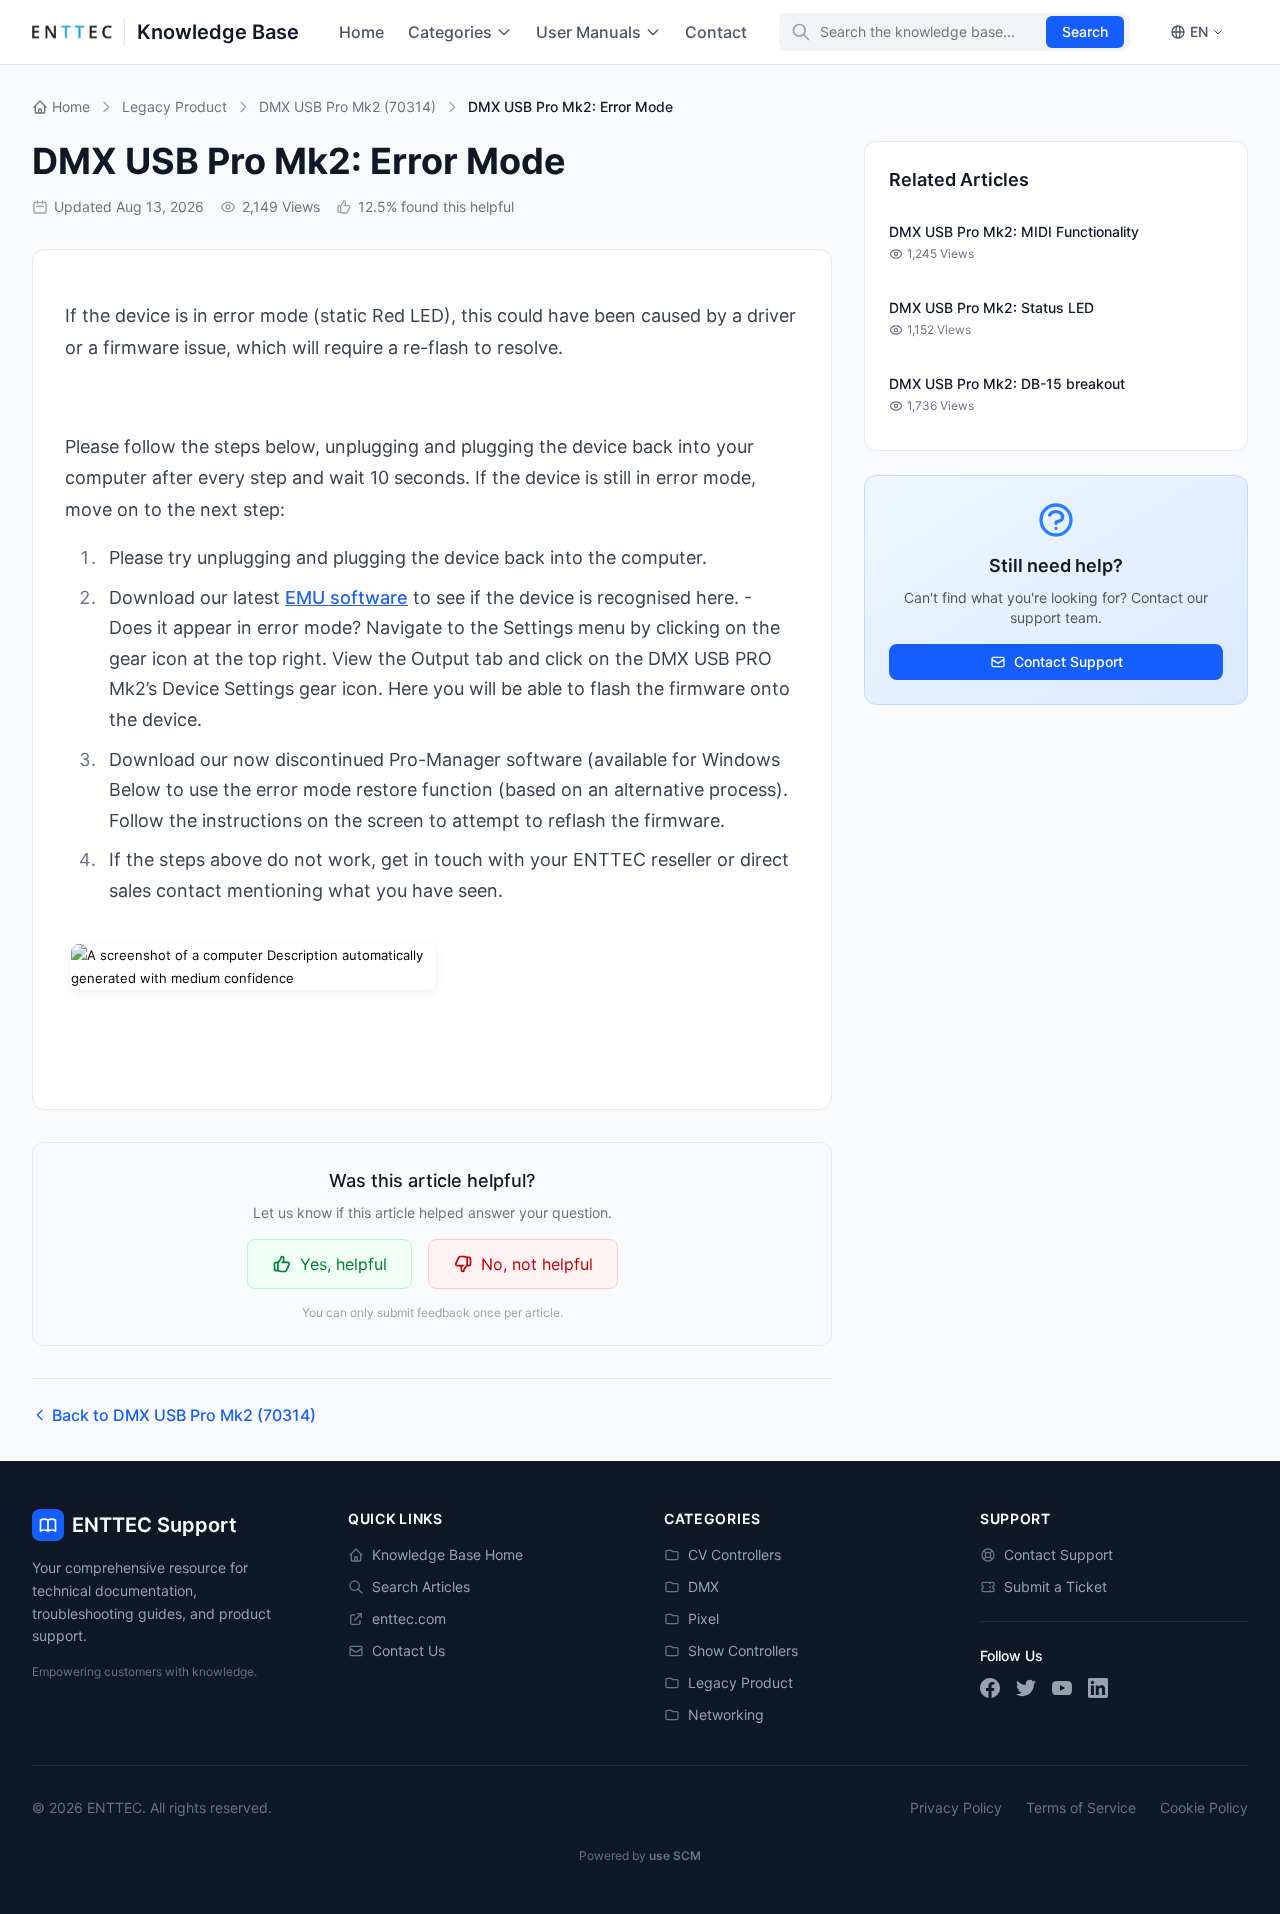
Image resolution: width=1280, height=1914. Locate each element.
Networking (726, 1714)
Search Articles (421, 1586)
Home (361, 32)
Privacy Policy (956, 1807)
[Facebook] (990, 1688)
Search (1085, 31)
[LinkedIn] (1098, 1688)
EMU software (346, 597)
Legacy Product (740, 1682)
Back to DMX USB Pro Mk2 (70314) (184, 1415)
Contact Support (1068, 661)
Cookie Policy (1204, 1807)
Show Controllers (743, 1650)
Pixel (703, 1618)
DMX (703, 1586)
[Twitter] (1026, 1688)
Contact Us (408, 1650)
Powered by (640, 1855)
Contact (716, 32)
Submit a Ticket (1055, 1586)
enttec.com (409, 1618)
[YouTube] (1062, 1688)
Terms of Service (1081, 1807)
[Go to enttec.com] (72, 32)
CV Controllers (734, 1554)
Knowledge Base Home (447, 1554)
